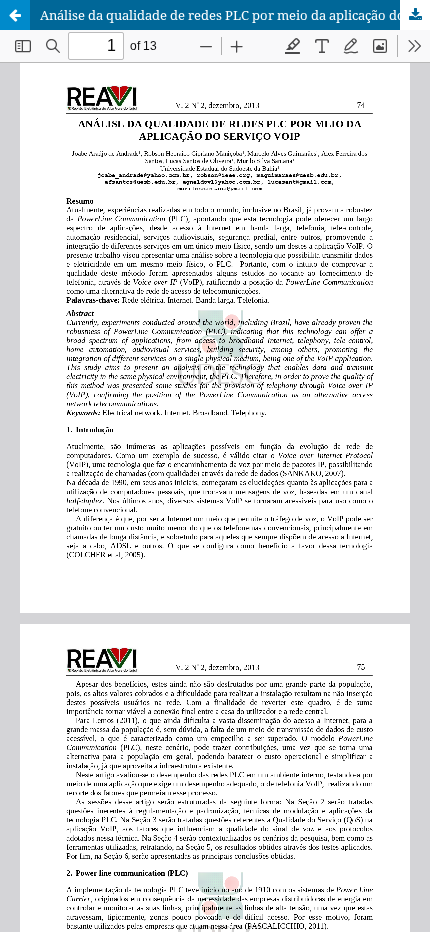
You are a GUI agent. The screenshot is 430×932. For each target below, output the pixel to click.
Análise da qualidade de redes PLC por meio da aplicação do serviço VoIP (235, 15)
